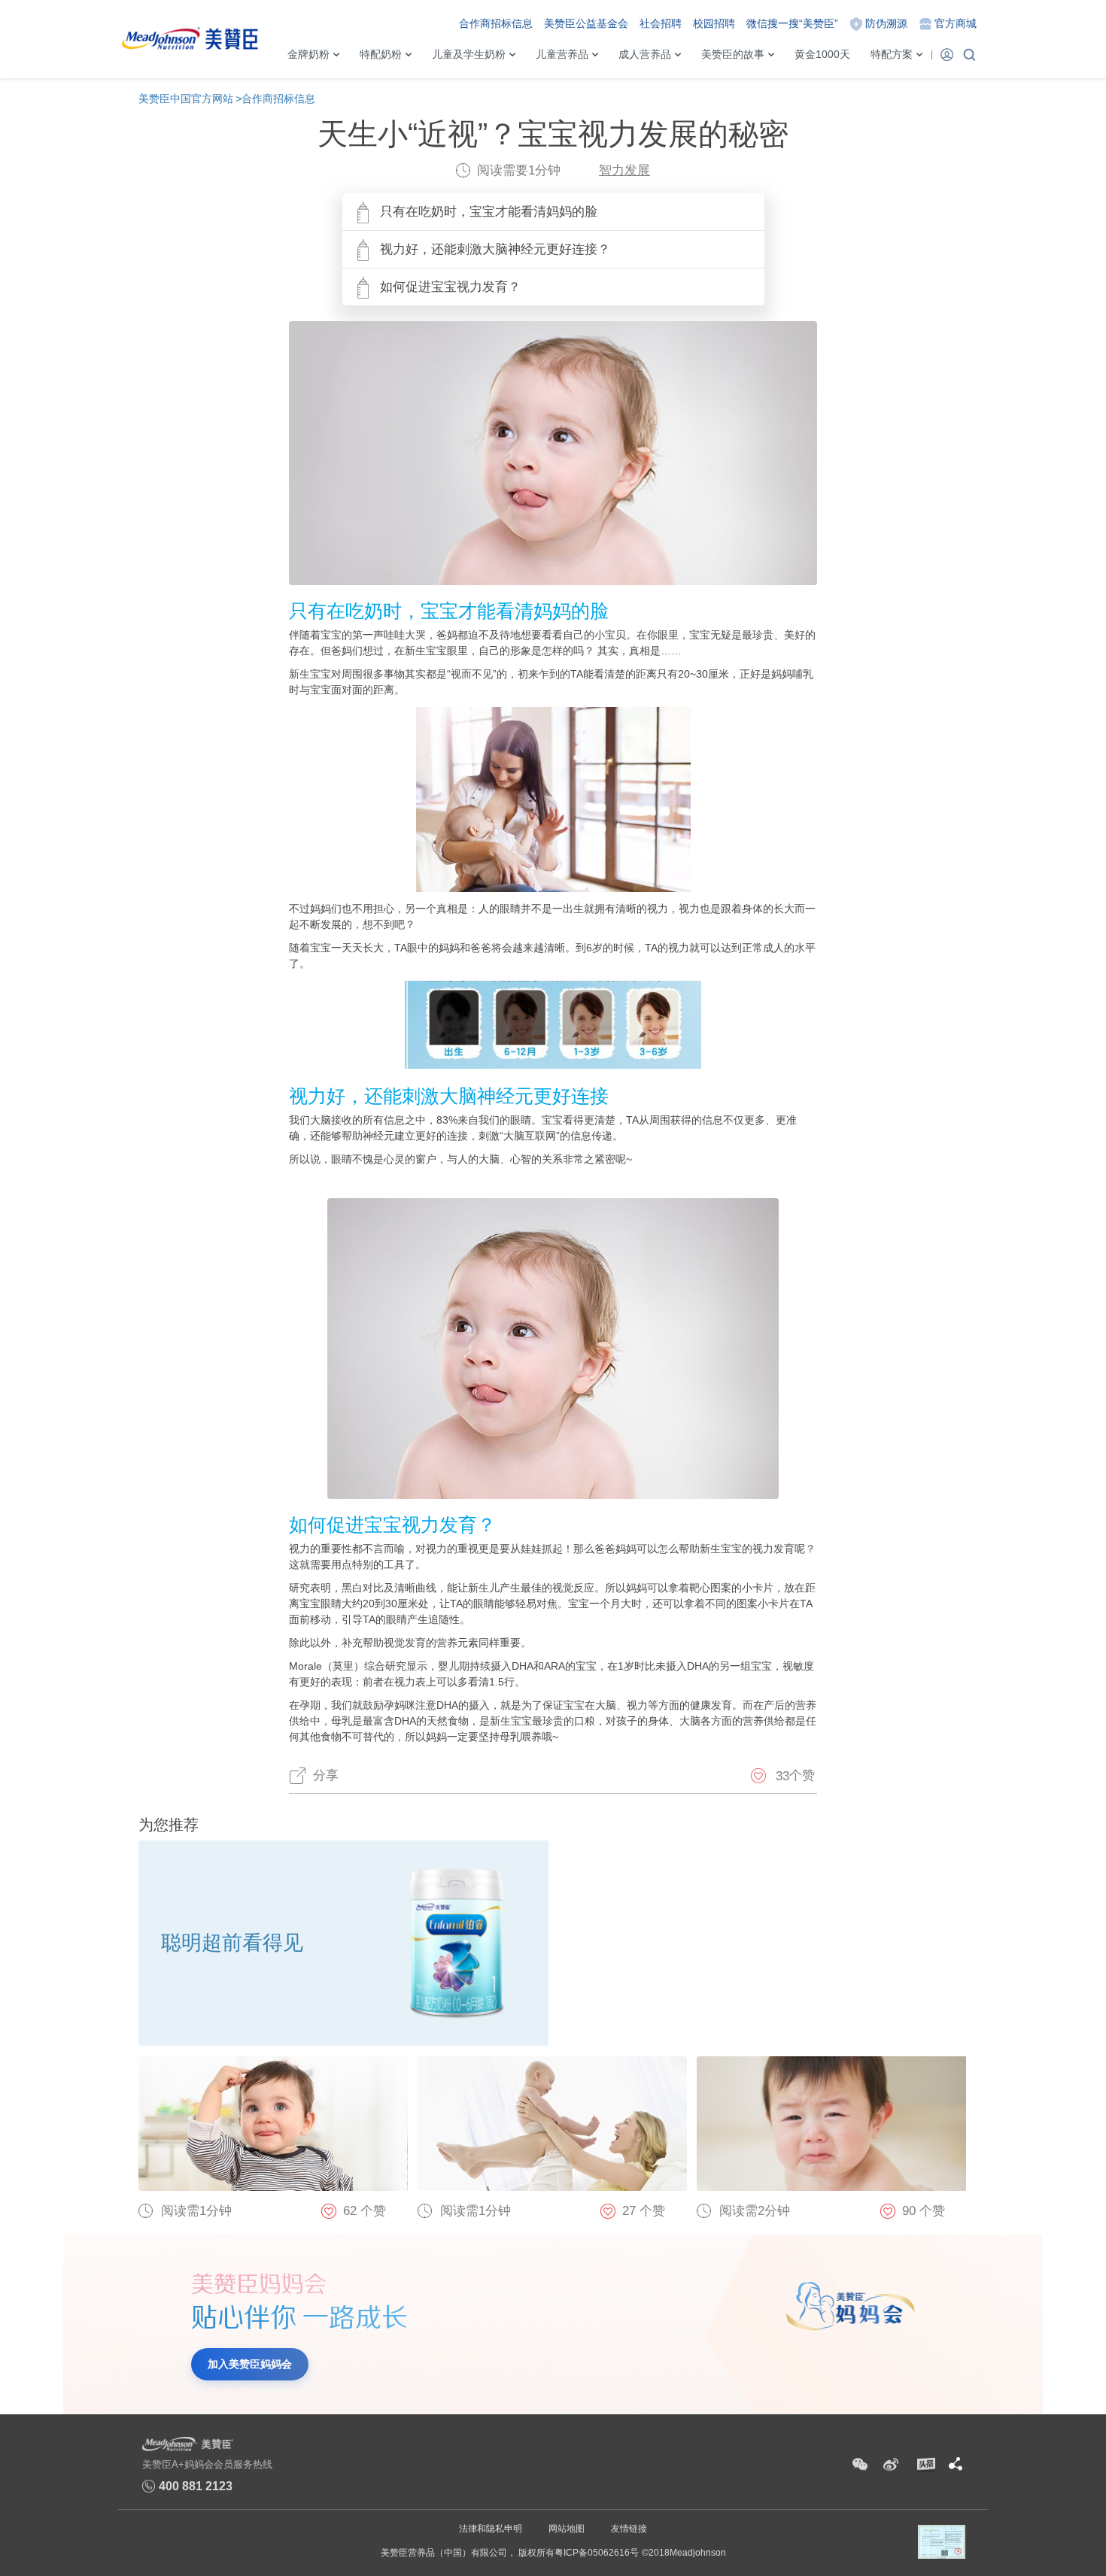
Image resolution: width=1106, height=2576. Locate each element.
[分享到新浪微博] (891, 2465)
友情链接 (629, 2529)
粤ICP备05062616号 (597, 2553)
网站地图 (567, 2529)
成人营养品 (645, 54)
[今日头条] (925, 2465)
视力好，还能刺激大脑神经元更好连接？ (495, 249)
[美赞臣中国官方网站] (190, 34)
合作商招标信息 (496, 23)
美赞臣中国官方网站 (186, 99)
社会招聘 (661, 23)
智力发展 (624, 170)
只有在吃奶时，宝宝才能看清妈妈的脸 (489, 212)
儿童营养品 (562, 54)
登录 (946, 54)
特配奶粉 (381, 54)
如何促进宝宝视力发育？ (450, 287)
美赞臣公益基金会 (586, 23)
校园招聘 (714, 23)
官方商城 (956, 23)
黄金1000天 (822, 54)
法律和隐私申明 (491, 2529)
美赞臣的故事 (733, 54)
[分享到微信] (860, 2465)
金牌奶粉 (308, 54)
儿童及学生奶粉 (469, 54)
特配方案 (892, 54)
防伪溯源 (886, 23)
